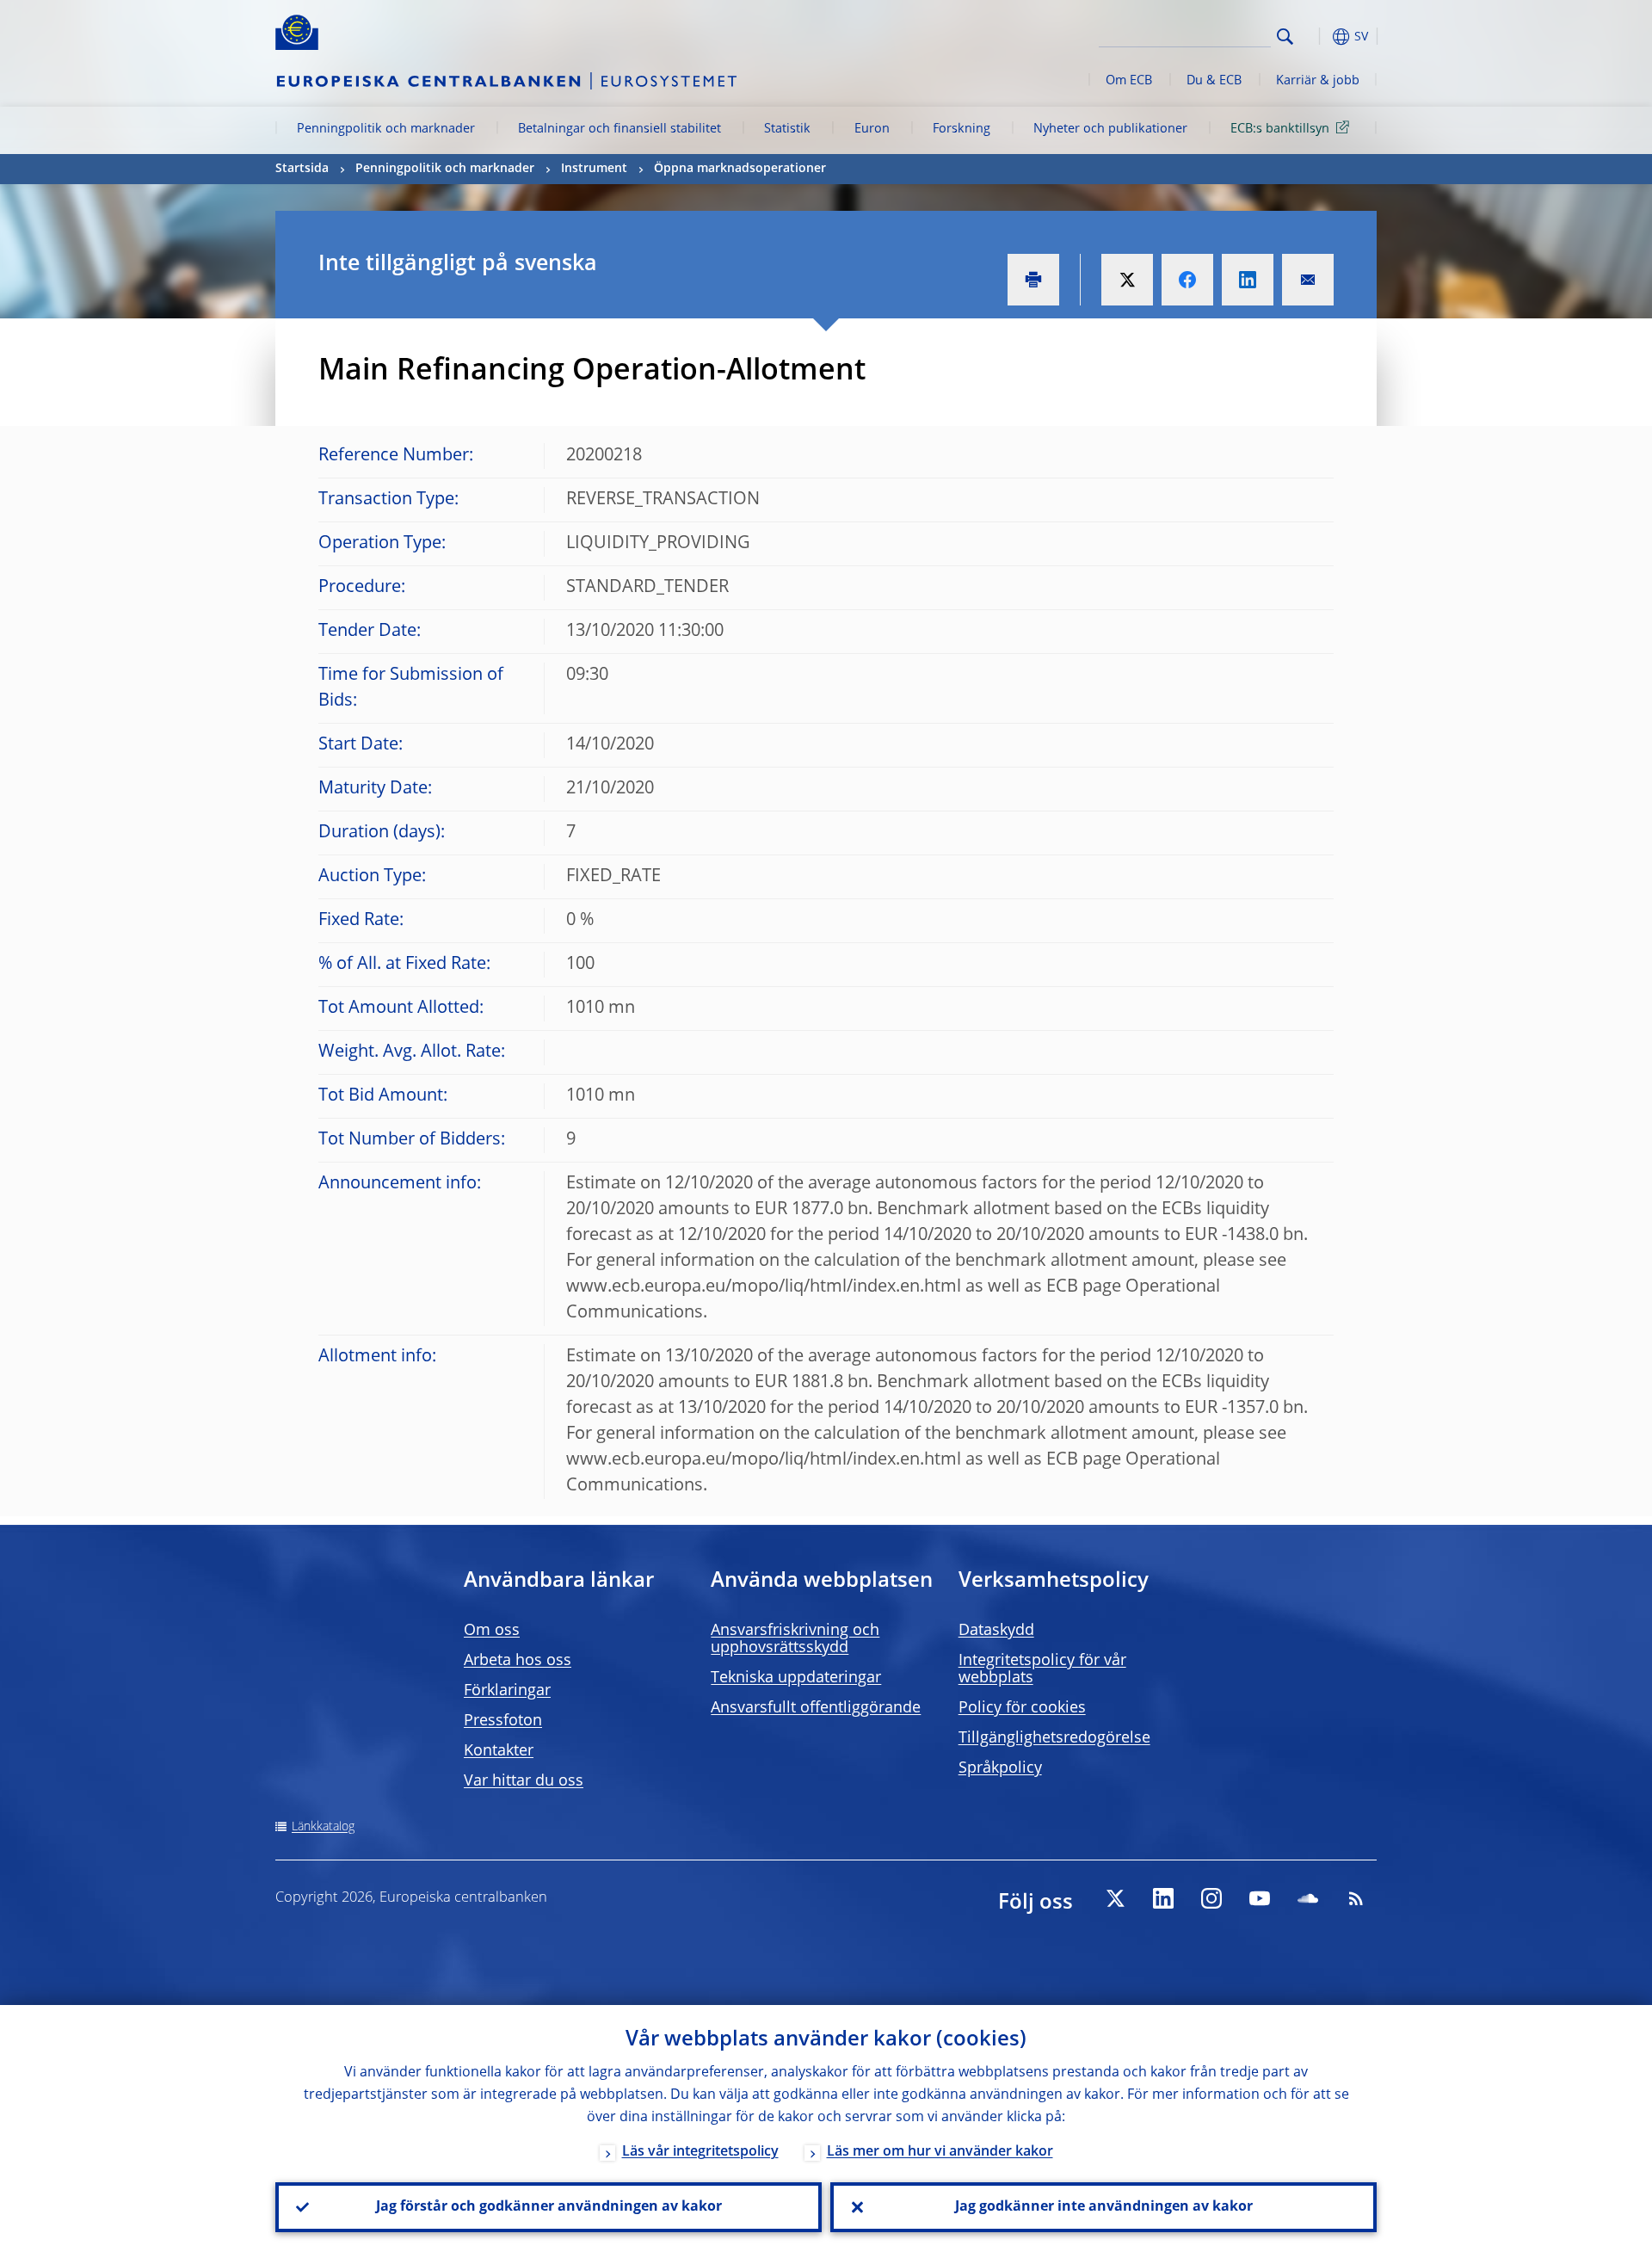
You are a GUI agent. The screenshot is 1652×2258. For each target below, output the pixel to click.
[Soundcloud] (1308, 1898)
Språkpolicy (1000, 1768)
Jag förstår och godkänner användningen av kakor (549, 2207)
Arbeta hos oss (518, 1661)
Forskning (962, 129)
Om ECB (1129, 81)
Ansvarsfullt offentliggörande (816, 1708)
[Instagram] (1211, 1898)
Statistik (787, 129)
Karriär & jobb (1318, 81)
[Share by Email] (1308, 280)
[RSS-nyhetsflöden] (1356, 1898)
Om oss (492, 1631)
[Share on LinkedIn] (1248, 280)
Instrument (594, 169)
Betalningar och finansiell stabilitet (619, 129)
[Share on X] (1127, 280)
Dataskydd (996, 1631)
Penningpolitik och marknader (386, 129)
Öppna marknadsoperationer (740, 169)
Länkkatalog (323, 1827)
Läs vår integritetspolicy (700, 2152)
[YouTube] (1260, 1898)
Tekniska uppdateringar (796, 1678)
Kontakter (499, 1751)
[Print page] (1033, 280)
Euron (872, 129)
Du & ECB (1214, 81)
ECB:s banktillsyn (1280, 129)
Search (1285, 37)
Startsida (302, 169)
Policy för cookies (1022, 1708)
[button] (1316, 37)
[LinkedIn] (1163, 1898)
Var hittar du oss (524, 1781)
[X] (1115, 1898)
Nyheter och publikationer (1110, 129)
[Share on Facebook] (1187, 280)
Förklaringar (507, 1691)
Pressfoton (503, 1721)
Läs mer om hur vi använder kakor (940, 2152)
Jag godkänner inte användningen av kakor (1104, 2207)
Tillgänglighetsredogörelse (1054, 1738)
